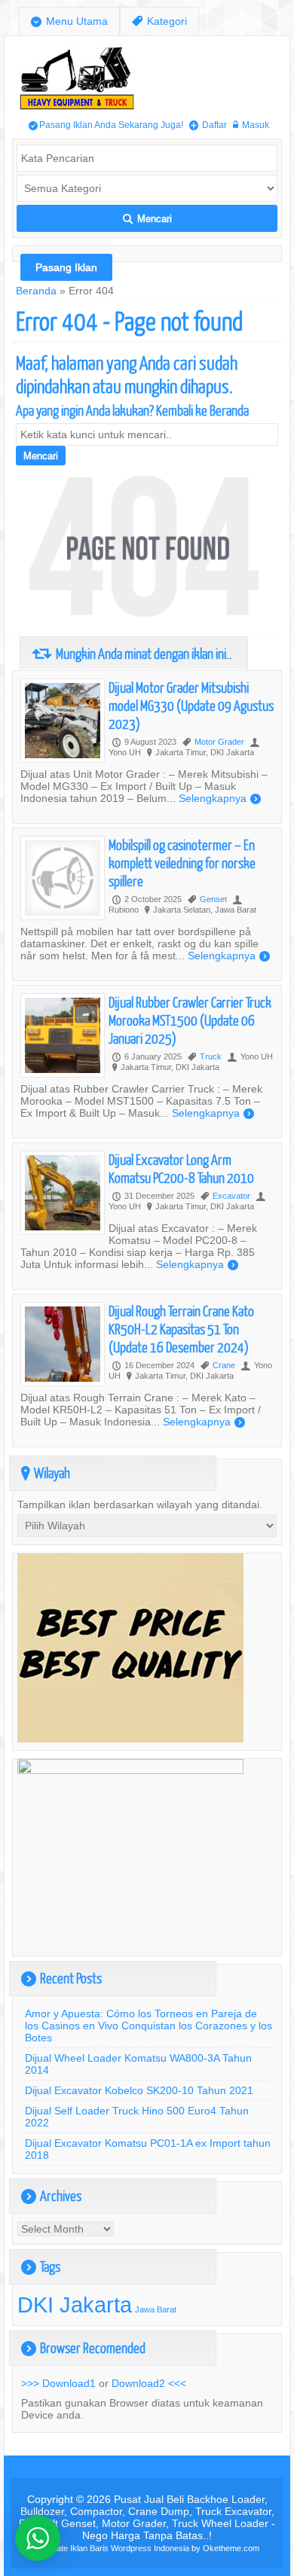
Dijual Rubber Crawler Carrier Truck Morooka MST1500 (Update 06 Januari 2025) (190, 1020)
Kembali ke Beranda (202, 410)
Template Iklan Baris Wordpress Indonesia (112, 2548)
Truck (211, 1056)
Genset (213, 899)
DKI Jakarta (75, 2305)
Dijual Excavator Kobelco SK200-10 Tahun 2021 (139, 2090)
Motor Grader (219, 742)
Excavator (231, 1196)
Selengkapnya (220, 798)
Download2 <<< (149, 2383)
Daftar (208, 125)
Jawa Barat (156, 2309)
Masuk (251, 125)
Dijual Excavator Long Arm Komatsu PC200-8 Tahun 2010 (181, 1168)
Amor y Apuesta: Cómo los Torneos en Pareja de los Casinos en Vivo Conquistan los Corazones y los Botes (149, 2026)
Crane (224, 1365)
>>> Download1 (58, 2383)
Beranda (36, 291)
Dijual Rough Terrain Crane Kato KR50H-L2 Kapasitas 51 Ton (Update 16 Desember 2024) (181, 1329)
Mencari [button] (147, 219)
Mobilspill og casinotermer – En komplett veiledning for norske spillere (182, 863)
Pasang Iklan (66, 267)
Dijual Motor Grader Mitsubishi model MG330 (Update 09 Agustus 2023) (191, 705)
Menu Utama (69, 21)
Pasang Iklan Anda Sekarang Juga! (106, 125)
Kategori (159, 21)
